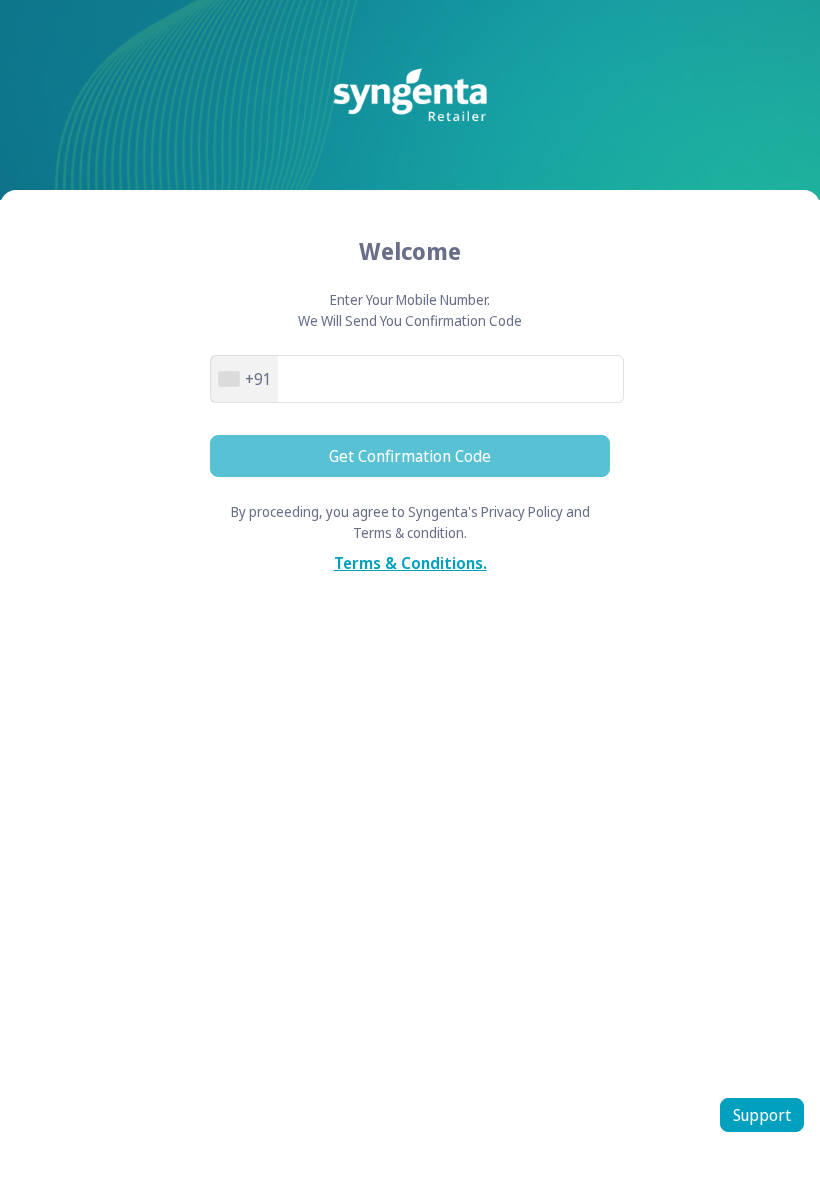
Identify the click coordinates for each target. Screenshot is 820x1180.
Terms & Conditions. (410, 563)
